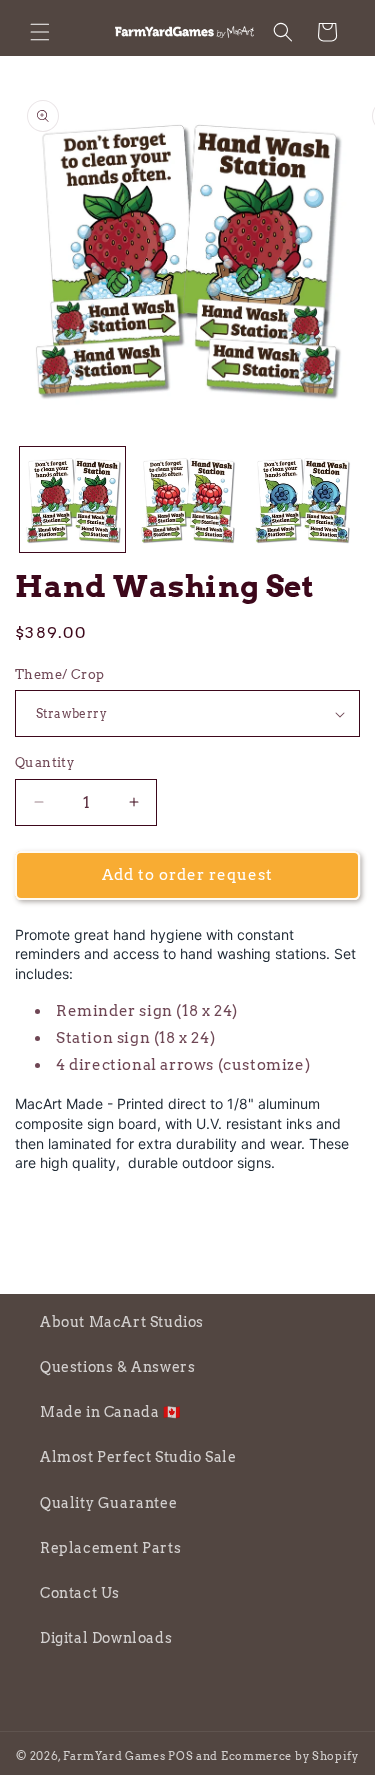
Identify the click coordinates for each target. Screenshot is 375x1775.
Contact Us (80, 1593)
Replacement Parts (110, 1548)
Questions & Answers (117, 1367)
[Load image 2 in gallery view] (187, 499)
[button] (40, 32)
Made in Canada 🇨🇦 (110, 1412)
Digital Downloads (106, 1638)
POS (180, 1756)
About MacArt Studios (122, 1322)
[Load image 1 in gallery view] (72, 499)
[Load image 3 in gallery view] (301, 499)
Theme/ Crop (59, 674)
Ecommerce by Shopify (290, 1756)
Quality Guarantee (108, 1503)
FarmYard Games (114, 1756)
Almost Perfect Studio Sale (138, 1457)
